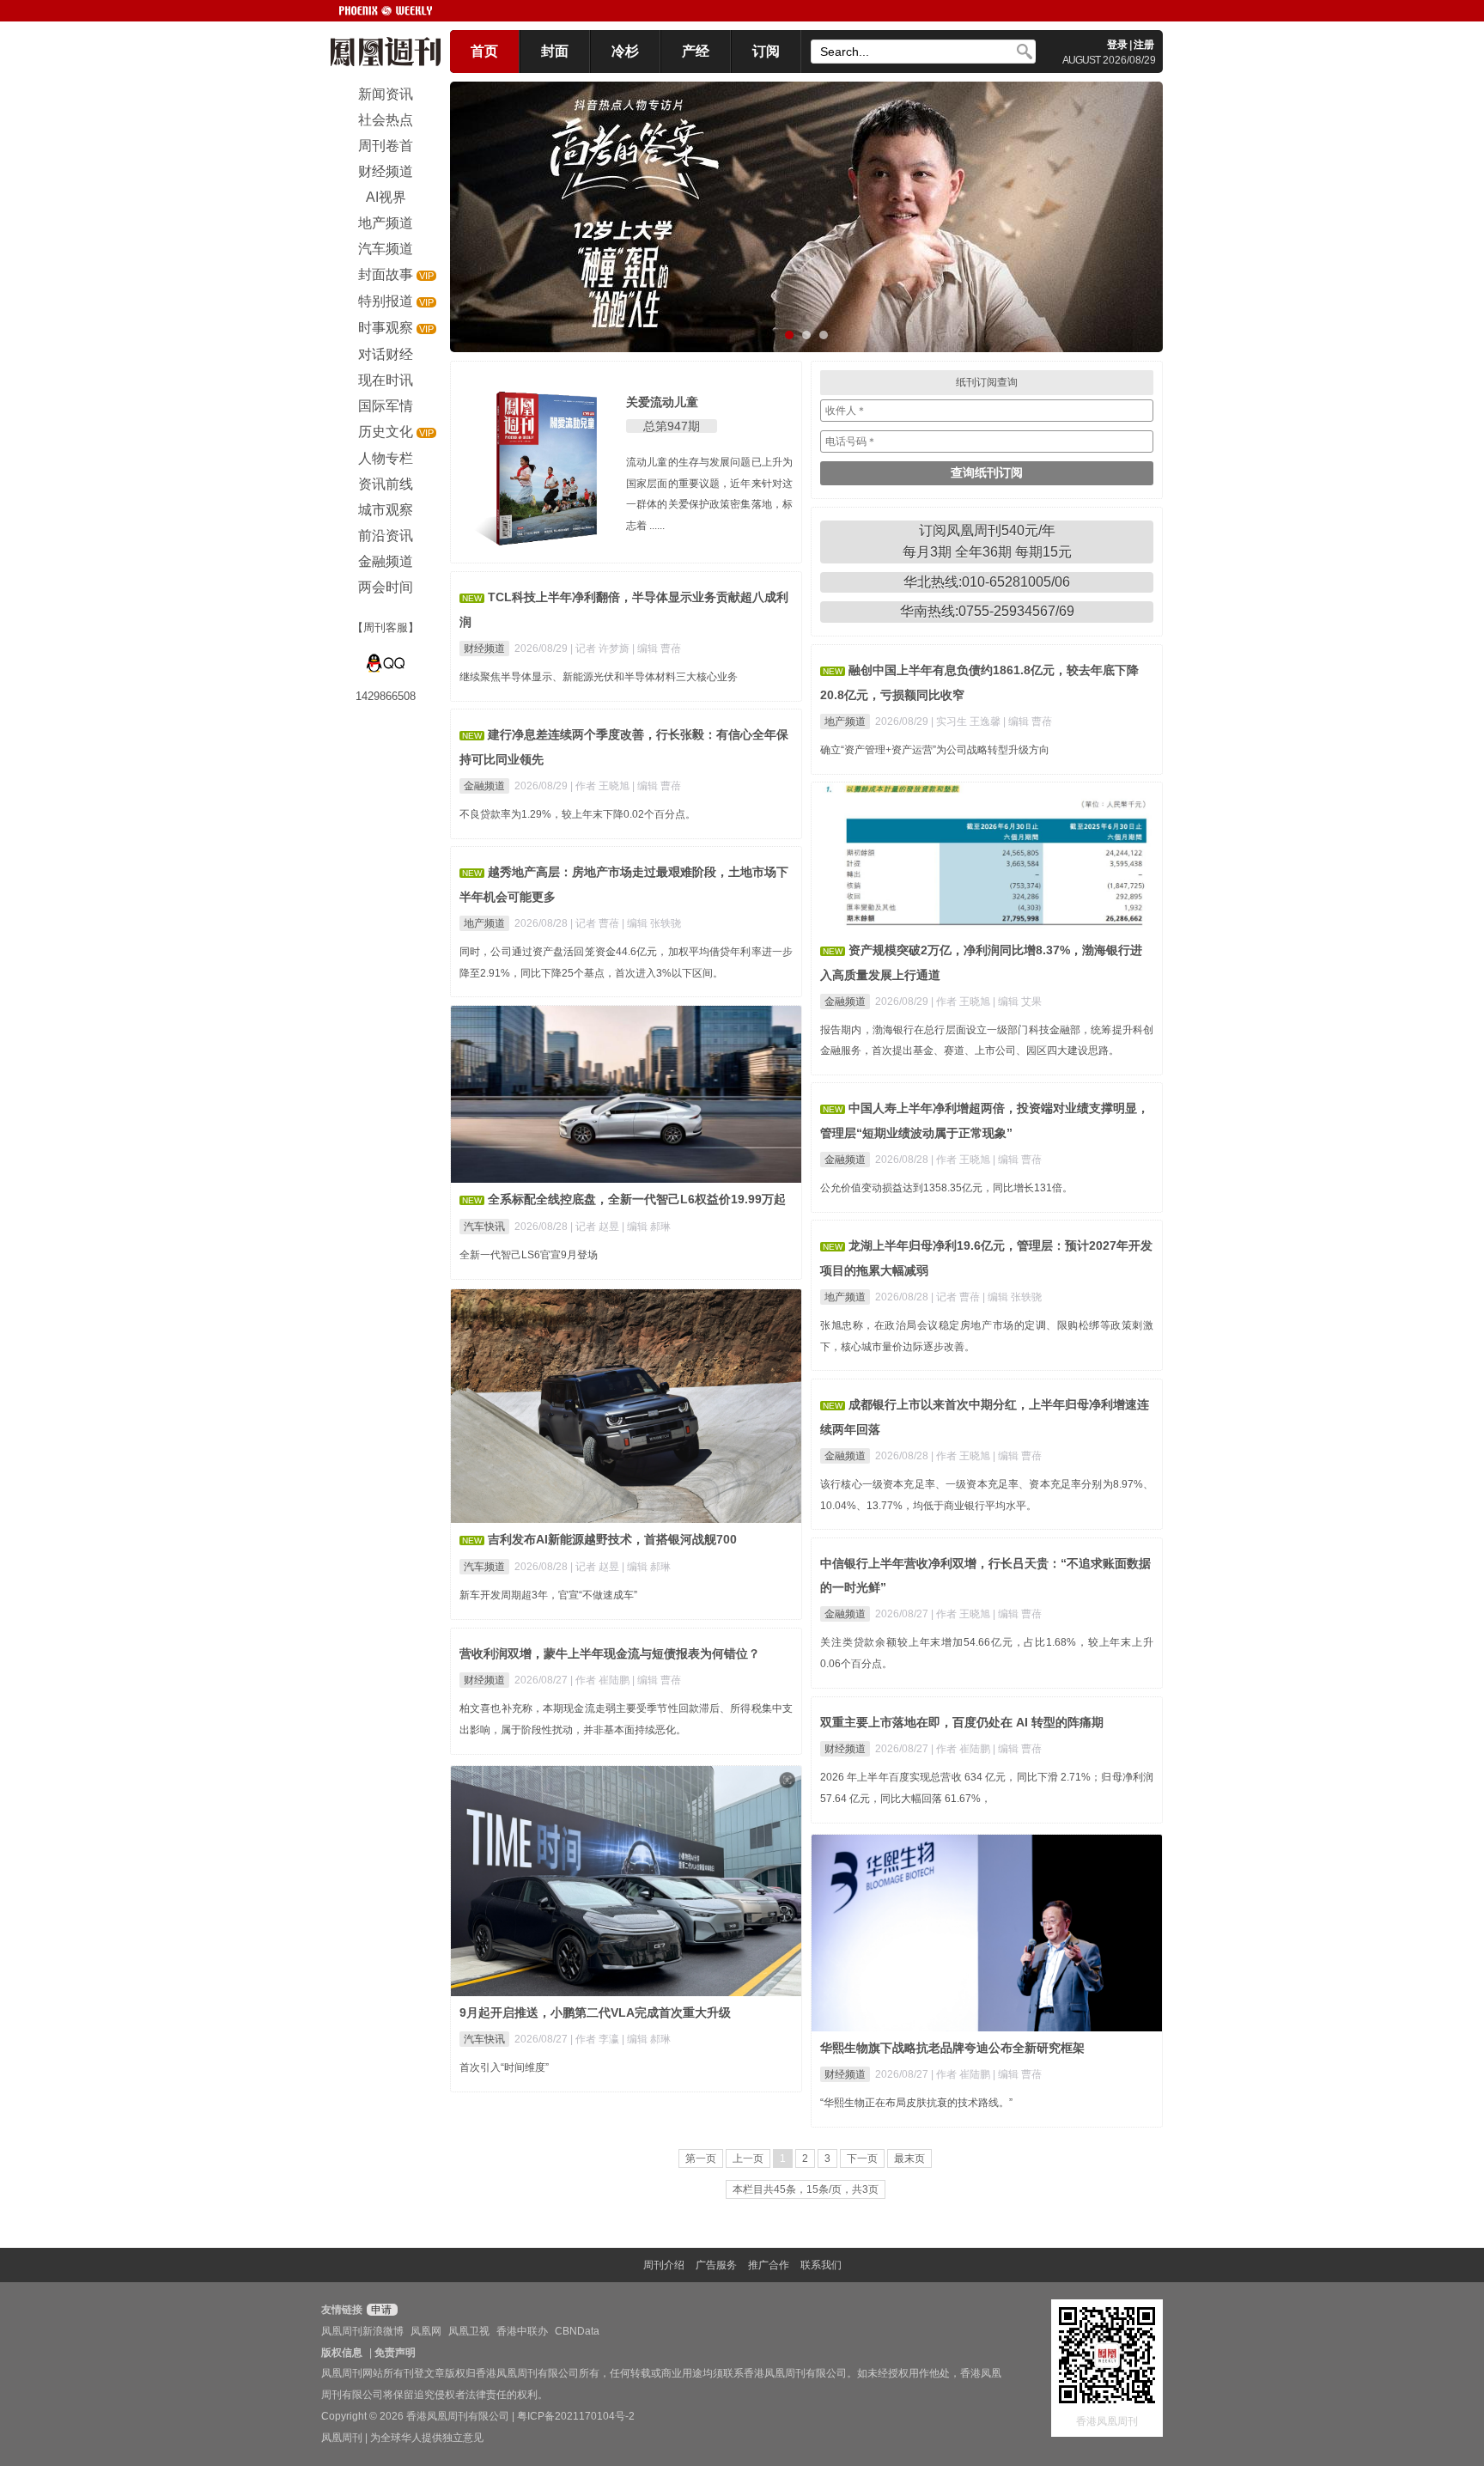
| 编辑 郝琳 (646, 1227)
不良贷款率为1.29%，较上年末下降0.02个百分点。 (578, 814)
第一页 (701, 2159)
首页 (484, 51)
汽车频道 (484, 1567)
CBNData (577, 2331)
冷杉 (625, 51)
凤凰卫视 (469, 2331)
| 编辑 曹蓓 (657, 648)
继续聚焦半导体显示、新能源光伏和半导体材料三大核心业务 (599, 677)
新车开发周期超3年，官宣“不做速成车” (548, 1595)
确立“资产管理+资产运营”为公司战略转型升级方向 (935, 750)
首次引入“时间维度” (504, 2067)
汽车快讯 (484, 1227)
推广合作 (769, 2265)
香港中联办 (522, 2331)
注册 (1144, 45)
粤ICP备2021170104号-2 (576, 2416)
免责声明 (395, 2353)
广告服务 (716, 2265)
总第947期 (672, 426)
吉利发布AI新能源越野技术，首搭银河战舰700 (612, 1539)
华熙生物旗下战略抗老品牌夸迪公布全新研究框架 (952, 2048)
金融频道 (484, 786)
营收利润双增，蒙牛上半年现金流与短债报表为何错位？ (610, 1653)
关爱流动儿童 (662, 402)
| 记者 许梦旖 (601, 648)
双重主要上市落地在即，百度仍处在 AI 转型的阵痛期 (962, 1722)
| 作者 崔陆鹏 (601, 1680)
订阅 (766, 51)
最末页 (909, 2159)
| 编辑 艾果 (1017, 1002)
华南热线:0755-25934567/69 (987, 611)
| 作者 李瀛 (596, 2039)
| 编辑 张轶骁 (651, 923)
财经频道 (484, 648)
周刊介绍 (664, 2265)
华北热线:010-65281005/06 (987, 582)
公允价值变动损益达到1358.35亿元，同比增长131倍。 (946, 1188)
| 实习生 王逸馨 (967, 722)
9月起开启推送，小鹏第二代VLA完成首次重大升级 (595, 2012)
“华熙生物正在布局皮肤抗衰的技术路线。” (916, 2103)
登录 (1117, 45)
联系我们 (821, 2265)
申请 (380, 2310)
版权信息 (342, 2353)
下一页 (862, 2159)
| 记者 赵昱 (596, 1227)
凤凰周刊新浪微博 (362, 2331)
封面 (555, 51)
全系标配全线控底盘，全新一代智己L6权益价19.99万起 (637, 1199)
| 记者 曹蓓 (596, 923)
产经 (696, 51)
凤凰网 (426, 2331)
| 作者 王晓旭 (601, 786)
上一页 (748, 2159)
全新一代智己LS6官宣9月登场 (529, 1255)
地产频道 (845, 722)
